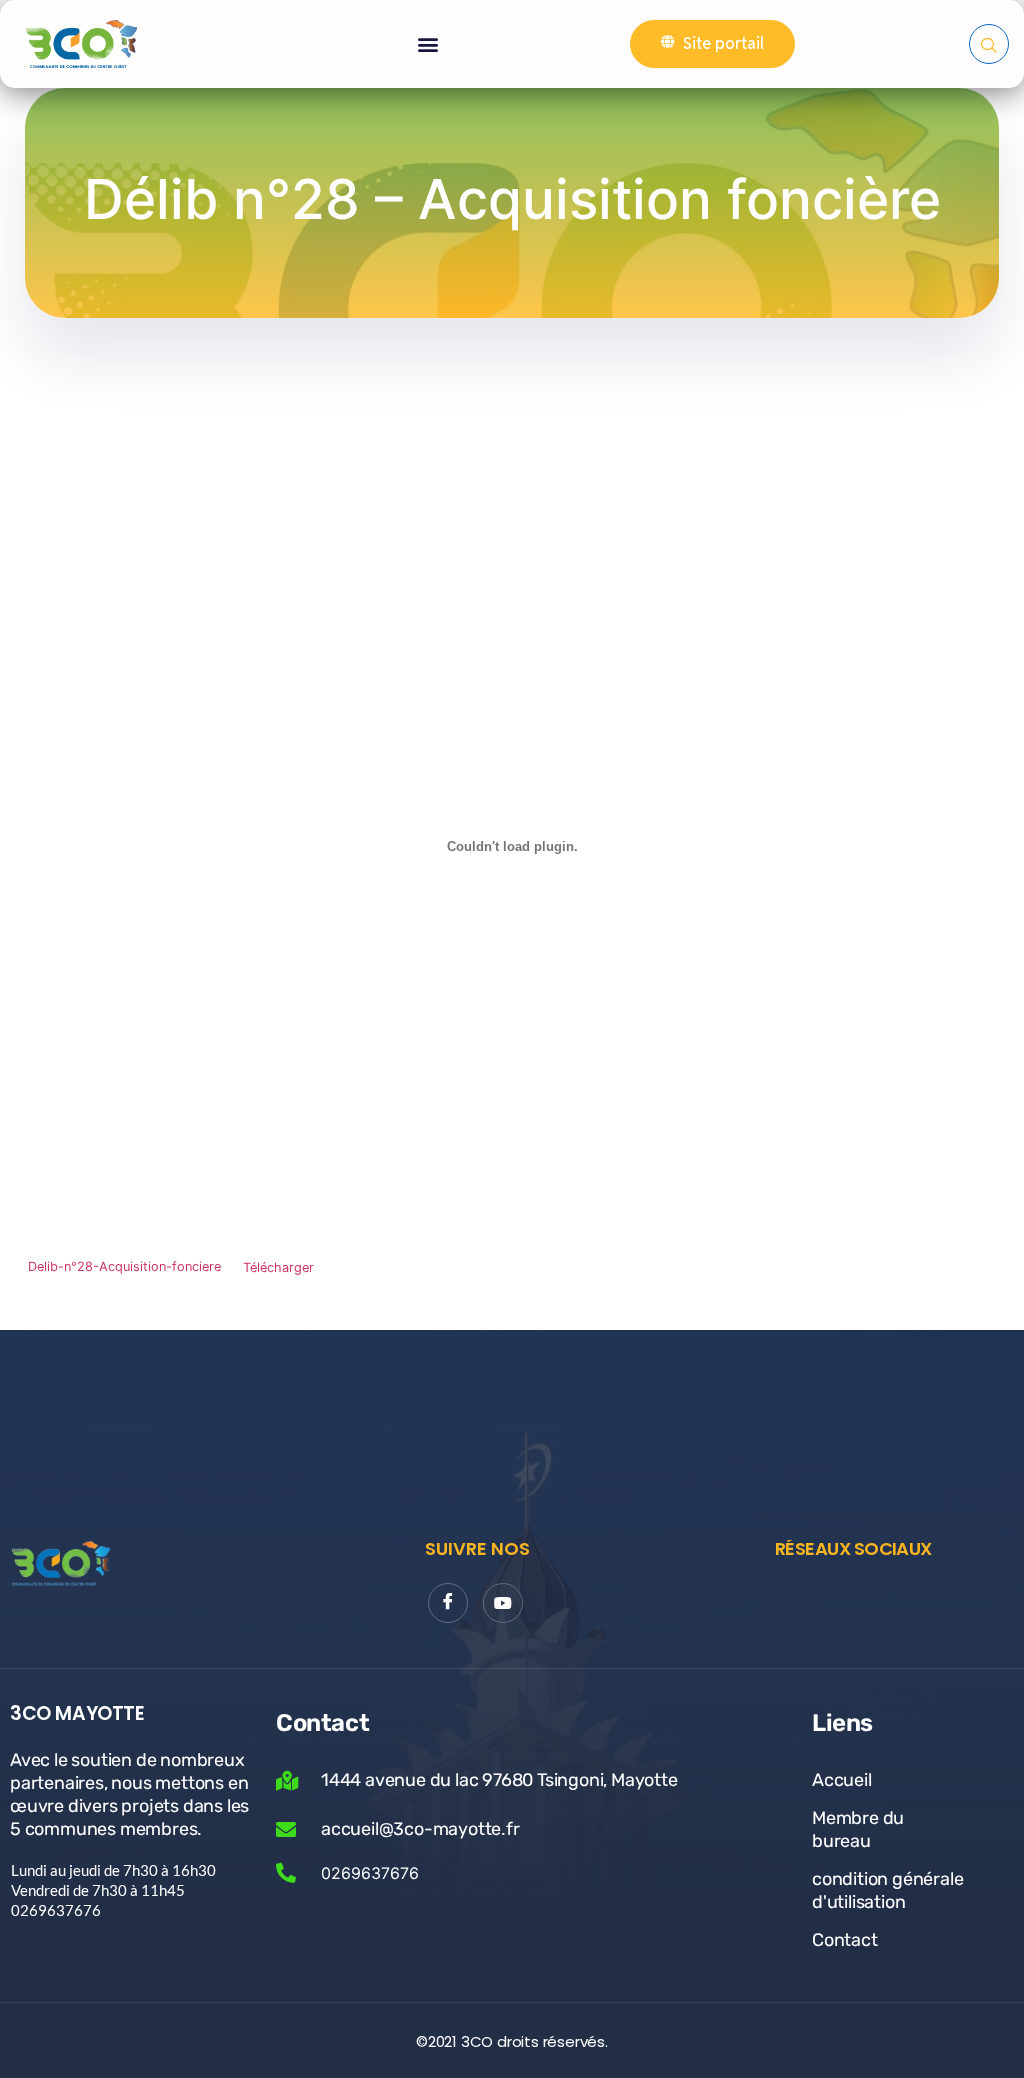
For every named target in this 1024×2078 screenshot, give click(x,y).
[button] (428, 44)
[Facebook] (448, 1603)
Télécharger (278, 1267)
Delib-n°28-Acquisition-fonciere (124, 1267)
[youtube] (503, 1603)
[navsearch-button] (989, 44)
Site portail (723, 43)
